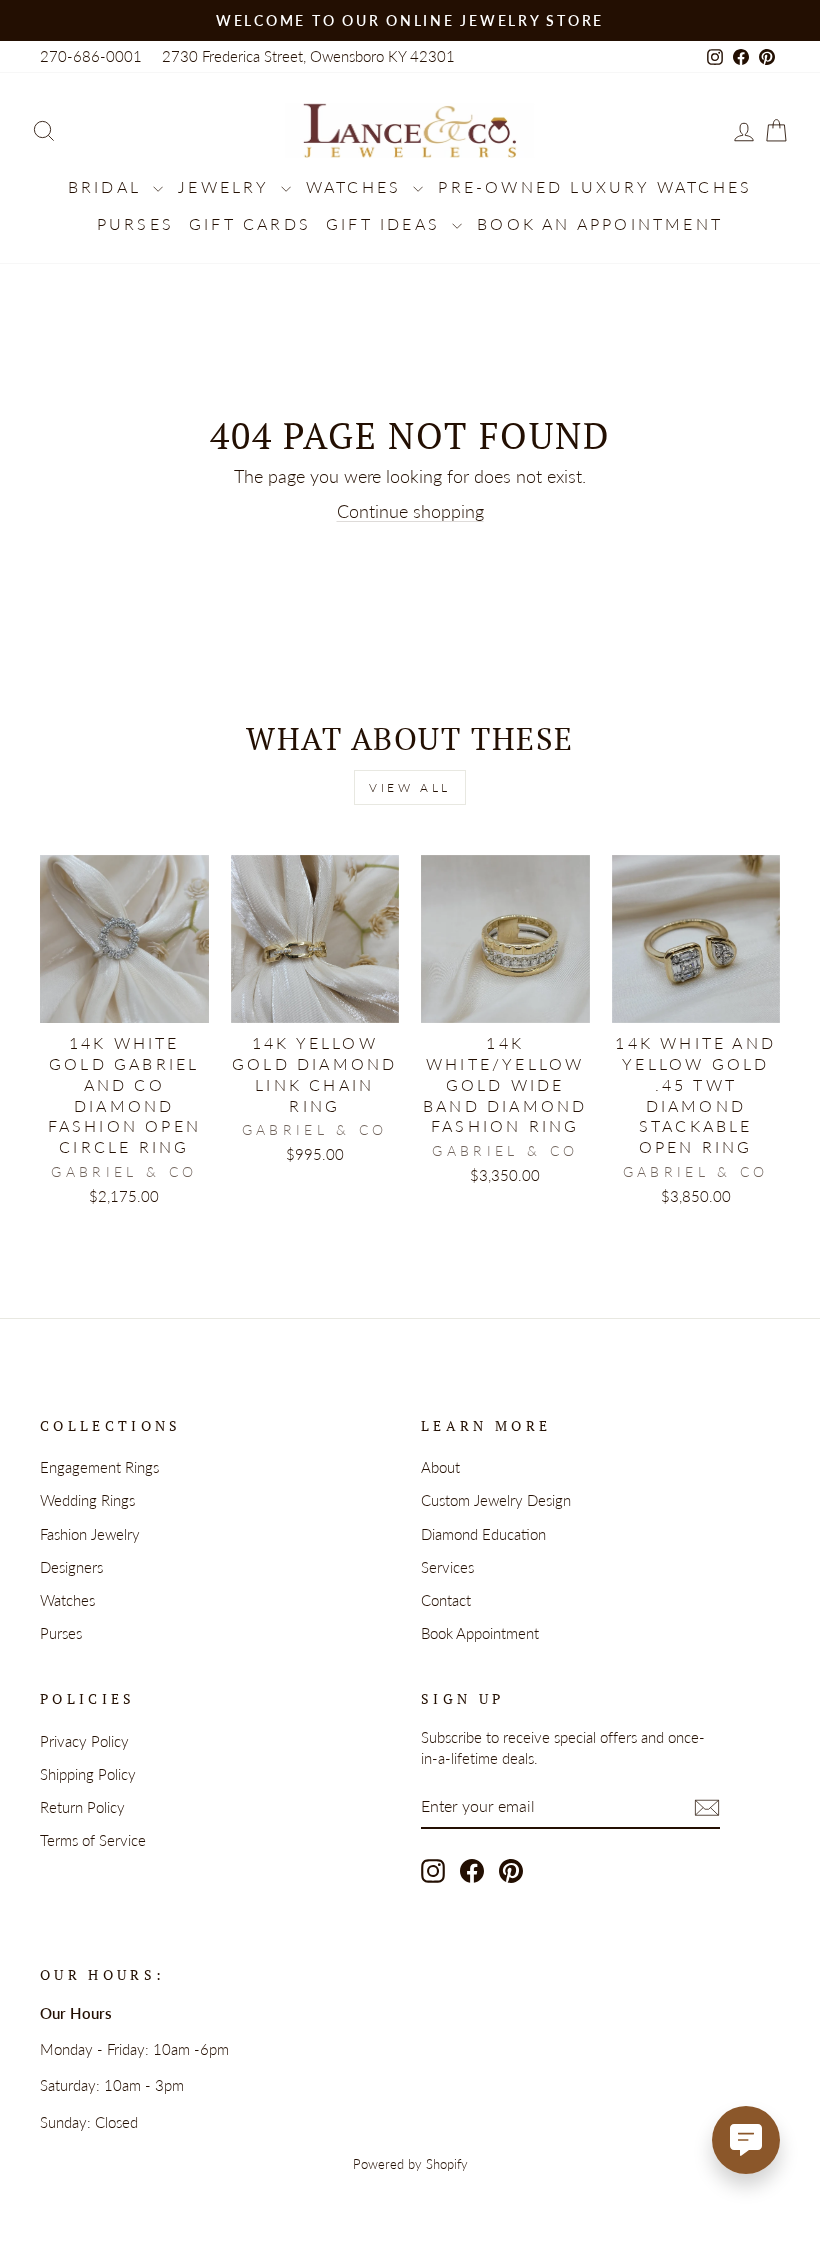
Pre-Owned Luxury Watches (595, 186)
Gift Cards (250, 223)
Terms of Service (93, 1840)
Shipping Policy (88, 1774)
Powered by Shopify (410, 2164)
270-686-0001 (91, 56)
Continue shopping (410, 511)
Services (447, 1567)
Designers (71, 1567)
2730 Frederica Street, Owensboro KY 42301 (308, 56)
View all (410, 787)
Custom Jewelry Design (496, 1500)
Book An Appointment (600, 223)
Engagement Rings (99, 1467)
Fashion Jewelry (90, 1534)
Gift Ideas (386, 223)
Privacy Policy (84, 1741)
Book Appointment (480, 1633)
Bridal (108, 186)
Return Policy (82, 1807)
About (440, 1467)
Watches (357, 186)
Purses (135, 223)
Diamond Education (483, 1534)
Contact (446, 1600)
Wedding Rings (87, 1500)
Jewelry (227, 186)
